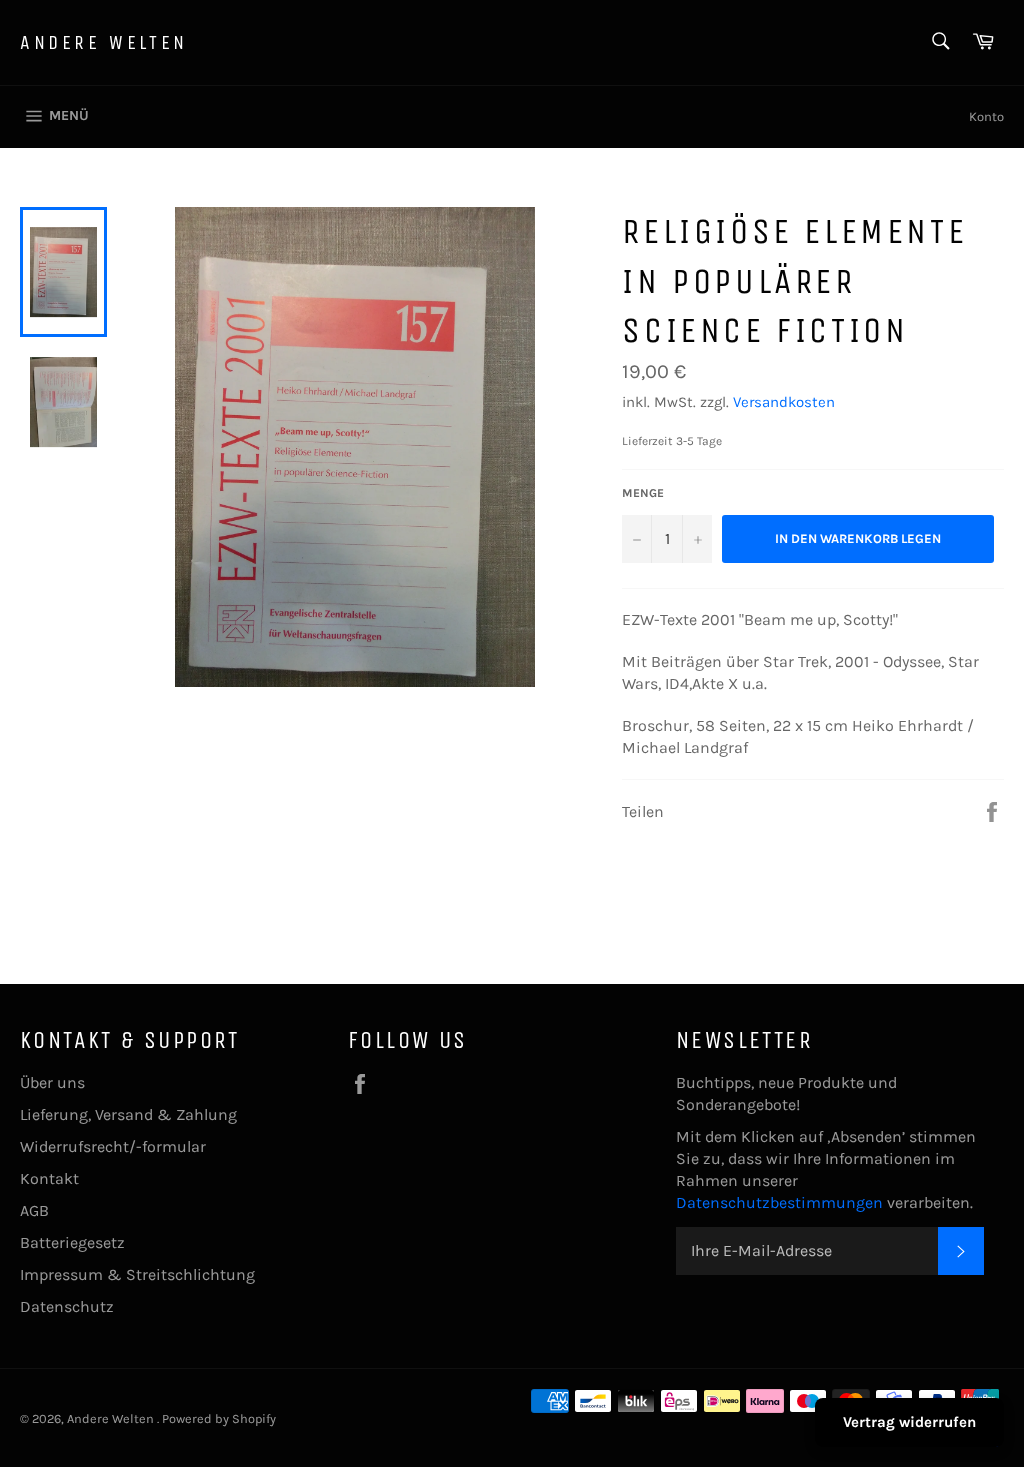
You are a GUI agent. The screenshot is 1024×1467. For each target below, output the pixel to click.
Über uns (52, 1082)
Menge (643, 493)
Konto (986, 116)
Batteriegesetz (72, 1242)
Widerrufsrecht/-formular (113, 1146)
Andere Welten (104, 42)
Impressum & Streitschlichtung (137, 1274)
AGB (34, 1210)
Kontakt (49, 1178)
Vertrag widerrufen (909, 1422)
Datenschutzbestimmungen (781, 1202)
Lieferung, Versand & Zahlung (128, 1114)
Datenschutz (67, 1306)
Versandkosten (784, 402)
